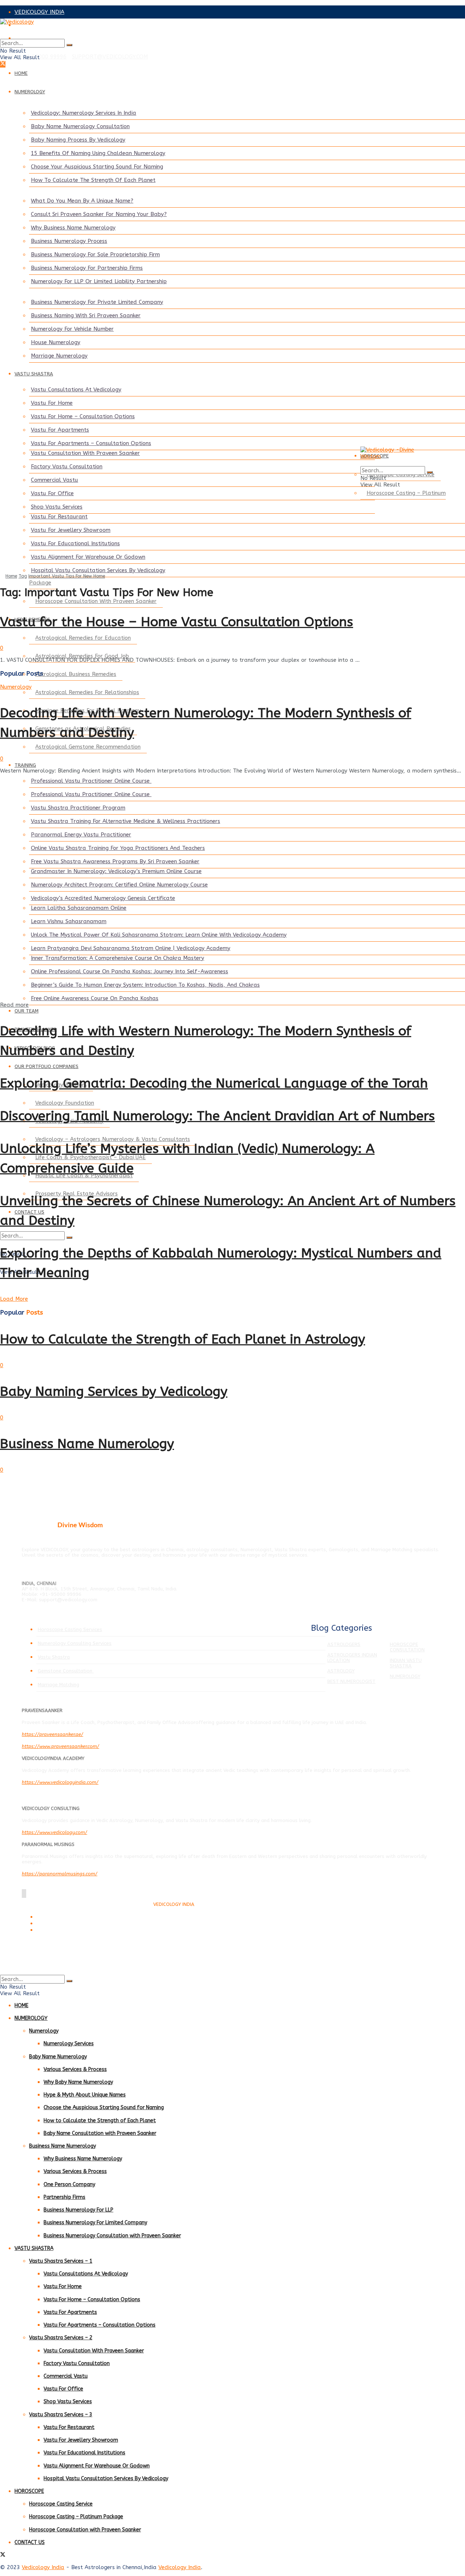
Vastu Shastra (54, 1657)
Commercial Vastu (54, 480)
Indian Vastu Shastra (406, 1663)
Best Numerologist (351, 1681)
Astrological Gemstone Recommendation (88, 747)
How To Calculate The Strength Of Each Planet (93, 180)
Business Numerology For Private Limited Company (97, 302)
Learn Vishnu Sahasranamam (69, 921)
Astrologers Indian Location (352, 1658)
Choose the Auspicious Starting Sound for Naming (104, 2108)
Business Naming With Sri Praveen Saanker (86, 315)
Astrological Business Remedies (76, 674)
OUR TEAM (27, 1011)
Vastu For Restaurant (59, 517)
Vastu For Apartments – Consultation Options (91, 443)
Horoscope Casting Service (61, 2504)
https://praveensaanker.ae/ (52, 1734)
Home (11, 576)
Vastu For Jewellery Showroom (71, 530)
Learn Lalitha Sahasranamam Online (79, 908)
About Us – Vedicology (58, 1930)
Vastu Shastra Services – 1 (61, 2261)
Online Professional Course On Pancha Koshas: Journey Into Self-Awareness (130, 971)
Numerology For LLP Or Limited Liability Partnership (99, 281)
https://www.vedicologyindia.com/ (60, 1782)
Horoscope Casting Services (70, 1629)
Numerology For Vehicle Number (72, 329)
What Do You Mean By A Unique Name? (82, 201)
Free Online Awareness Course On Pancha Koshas (95, 998)
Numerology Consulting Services (75, 1643)
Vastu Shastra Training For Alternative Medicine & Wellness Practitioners (126, 821)
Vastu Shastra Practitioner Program (78, 808)
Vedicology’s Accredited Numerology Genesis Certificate (103, 898)
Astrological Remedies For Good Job (82, 656)
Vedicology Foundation (65, 1103)
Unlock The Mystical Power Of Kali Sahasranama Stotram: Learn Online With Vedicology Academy (159, 935)
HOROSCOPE (29, 2491)
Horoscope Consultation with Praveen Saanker (85, 2530)
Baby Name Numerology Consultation (80, 126)
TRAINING (25, 765)
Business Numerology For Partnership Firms (87, 268)
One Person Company (69, 2184)
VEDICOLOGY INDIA (39, 12)
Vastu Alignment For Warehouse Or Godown (88, 557)
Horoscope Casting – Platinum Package (76, 2517)
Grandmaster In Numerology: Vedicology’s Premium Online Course (116, 871)
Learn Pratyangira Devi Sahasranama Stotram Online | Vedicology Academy (131, 948)
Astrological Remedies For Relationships (87, 692)
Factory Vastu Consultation (67, 466)
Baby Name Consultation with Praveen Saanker (100, 2133)
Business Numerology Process (69, 241)
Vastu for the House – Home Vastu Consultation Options (177, 622)
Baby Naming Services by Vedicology (114, 1391)
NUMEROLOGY (30, 92)
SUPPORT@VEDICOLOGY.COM (110, 57)
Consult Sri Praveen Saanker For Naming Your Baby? (99, 214)
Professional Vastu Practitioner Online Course (91, 781)
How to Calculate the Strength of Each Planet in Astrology (183, 1339)
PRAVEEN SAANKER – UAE (48, 38)
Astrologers (344, 1644)
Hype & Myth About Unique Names (85, 2095)
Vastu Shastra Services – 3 (61, 2415)
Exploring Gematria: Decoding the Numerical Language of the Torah (214, 1083)
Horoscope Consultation (407, 1647)
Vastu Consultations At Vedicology (76, 390)
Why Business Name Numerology (73, 228)
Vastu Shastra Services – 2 (61, 2338)
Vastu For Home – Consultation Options (83, 416)
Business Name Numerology (87, 1444)
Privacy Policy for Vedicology (64, 1924)
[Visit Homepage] (232, 29)
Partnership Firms (64, 2197)
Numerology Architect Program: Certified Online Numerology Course (119, 885)
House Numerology (56, 342)
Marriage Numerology (59, 356)
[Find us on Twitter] (3, 64)
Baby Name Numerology (58, 2057)
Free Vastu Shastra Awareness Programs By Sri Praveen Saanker (115, 861)
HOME (21, 73)
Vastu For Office (52, 493)
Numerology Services (69, 2044)
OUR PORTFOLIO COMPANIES (46, 1066)
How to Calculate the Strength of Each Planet (100, 2121)
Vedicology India (43, 2567)
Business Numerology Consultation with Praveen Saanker (112, 2236)
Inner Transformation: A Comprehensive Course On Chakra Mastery (118, 958)
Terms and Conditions (58, 1917)
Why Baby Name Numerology (78, 2082)
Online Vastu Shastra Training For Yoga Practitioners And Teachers (118, 848)
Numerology (16, 687)
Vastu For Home (52, 403)
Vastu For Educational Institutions (75, 543)
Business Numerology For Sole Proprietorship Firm (95, 254)
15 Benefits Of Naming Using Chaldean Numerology (98, 153)
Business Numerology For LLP (78, 2210)
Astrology (341, 1671)
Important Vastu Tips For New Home (67, 576)
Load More (14, 1299)
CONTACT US (30, 2542)
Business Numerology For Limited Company (95, 2223)
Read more (14, 1005)
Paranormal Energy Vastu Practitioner (81, 835)
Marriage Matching (58, 1685)
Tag (23, 576)
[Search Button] (69, 45)
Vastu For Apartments (60, 430)
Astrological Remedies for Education (83, 638)
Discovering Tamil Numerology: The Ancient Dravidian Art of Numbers (217, 1116)
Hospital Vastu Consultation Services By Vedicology (98, 570)
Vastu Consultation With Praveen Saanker (85, 453)
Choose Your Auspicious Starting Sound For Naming (97, 167)
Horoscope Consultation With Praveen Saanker (96, 601)
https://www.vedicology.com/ (54, 1832)
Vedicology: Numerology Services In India (84, 113)
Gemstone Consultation (66, 1671)
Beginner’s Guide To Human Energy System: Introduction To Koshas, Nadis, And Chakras (145, 985)
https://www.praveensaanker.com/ (60, 1746)
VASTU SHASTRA (34, 374)
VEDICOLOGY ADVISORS (45, 25)
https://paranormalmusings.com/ (60, 1874)
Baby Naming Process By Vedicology (78, 140)
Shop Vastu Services (57, 507)
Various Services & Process (75, 2069)
